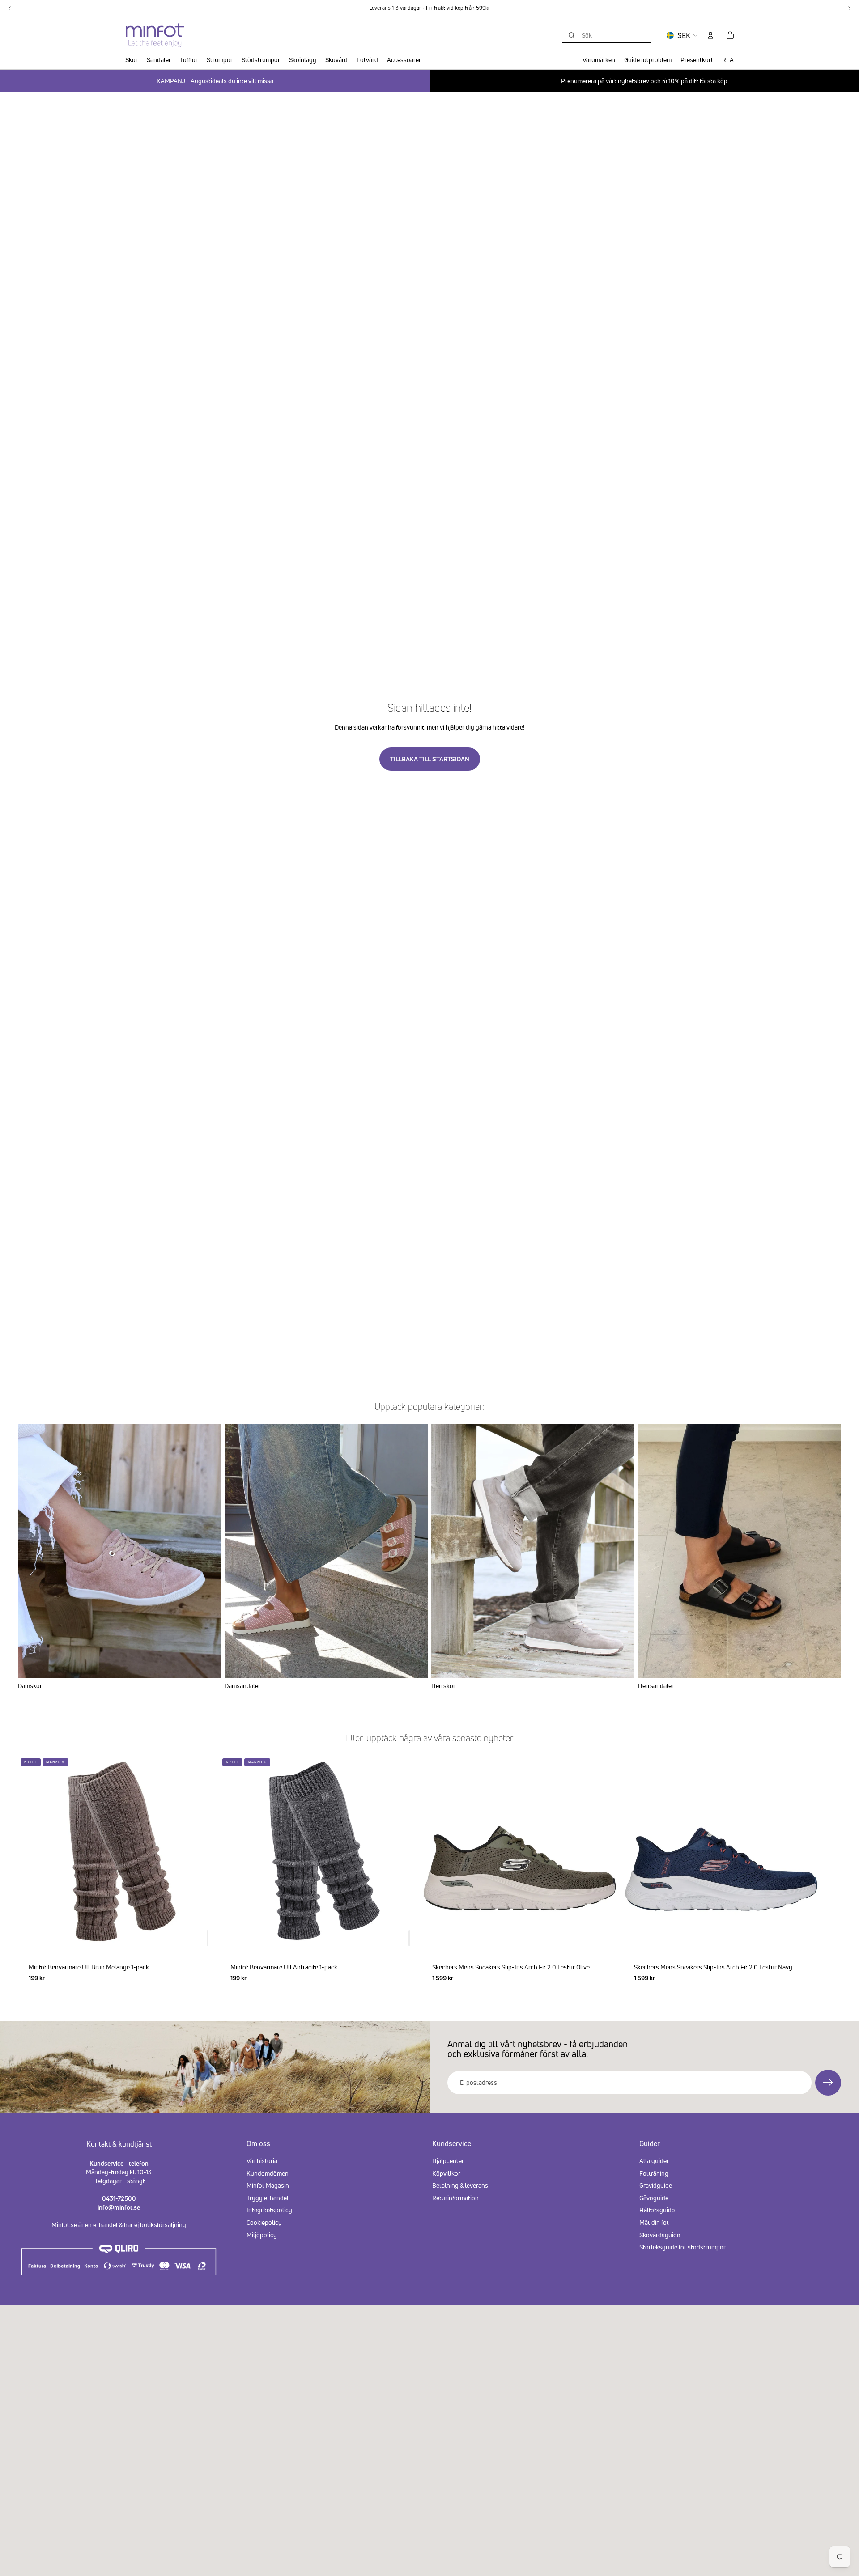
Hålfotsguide (657, 2210)
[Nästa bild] (830, 1874)
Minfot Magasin (268, 2185)
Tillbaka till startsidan (430, 759)
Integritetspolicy (269, 2210)
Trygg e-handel (268, 2198)
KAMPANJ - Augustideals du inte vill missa (215, 81)
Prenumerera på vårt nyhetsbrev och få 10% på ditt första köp (644, 81)
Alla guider (654, 2161)
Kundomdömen (268, 2173)
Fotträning (654, 2173)
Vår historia (262, 2161)
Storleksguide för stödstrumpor (683, 2247)
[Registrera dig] (828, 2083)
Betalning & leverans (460, 2185)
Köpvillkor (446, 2173)
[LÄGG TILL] (208, 1938)
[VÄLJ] (604, 1938)
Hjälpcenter (448, 2161)
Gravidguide (656, 2185)
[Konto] (710, 35)
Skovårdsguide (660, 2235)
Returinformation (455, 2198)
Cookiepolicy (264, 2222)
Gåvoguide (654, 2198)
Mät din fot (654, 2222)
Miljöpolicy (262, 2235)
